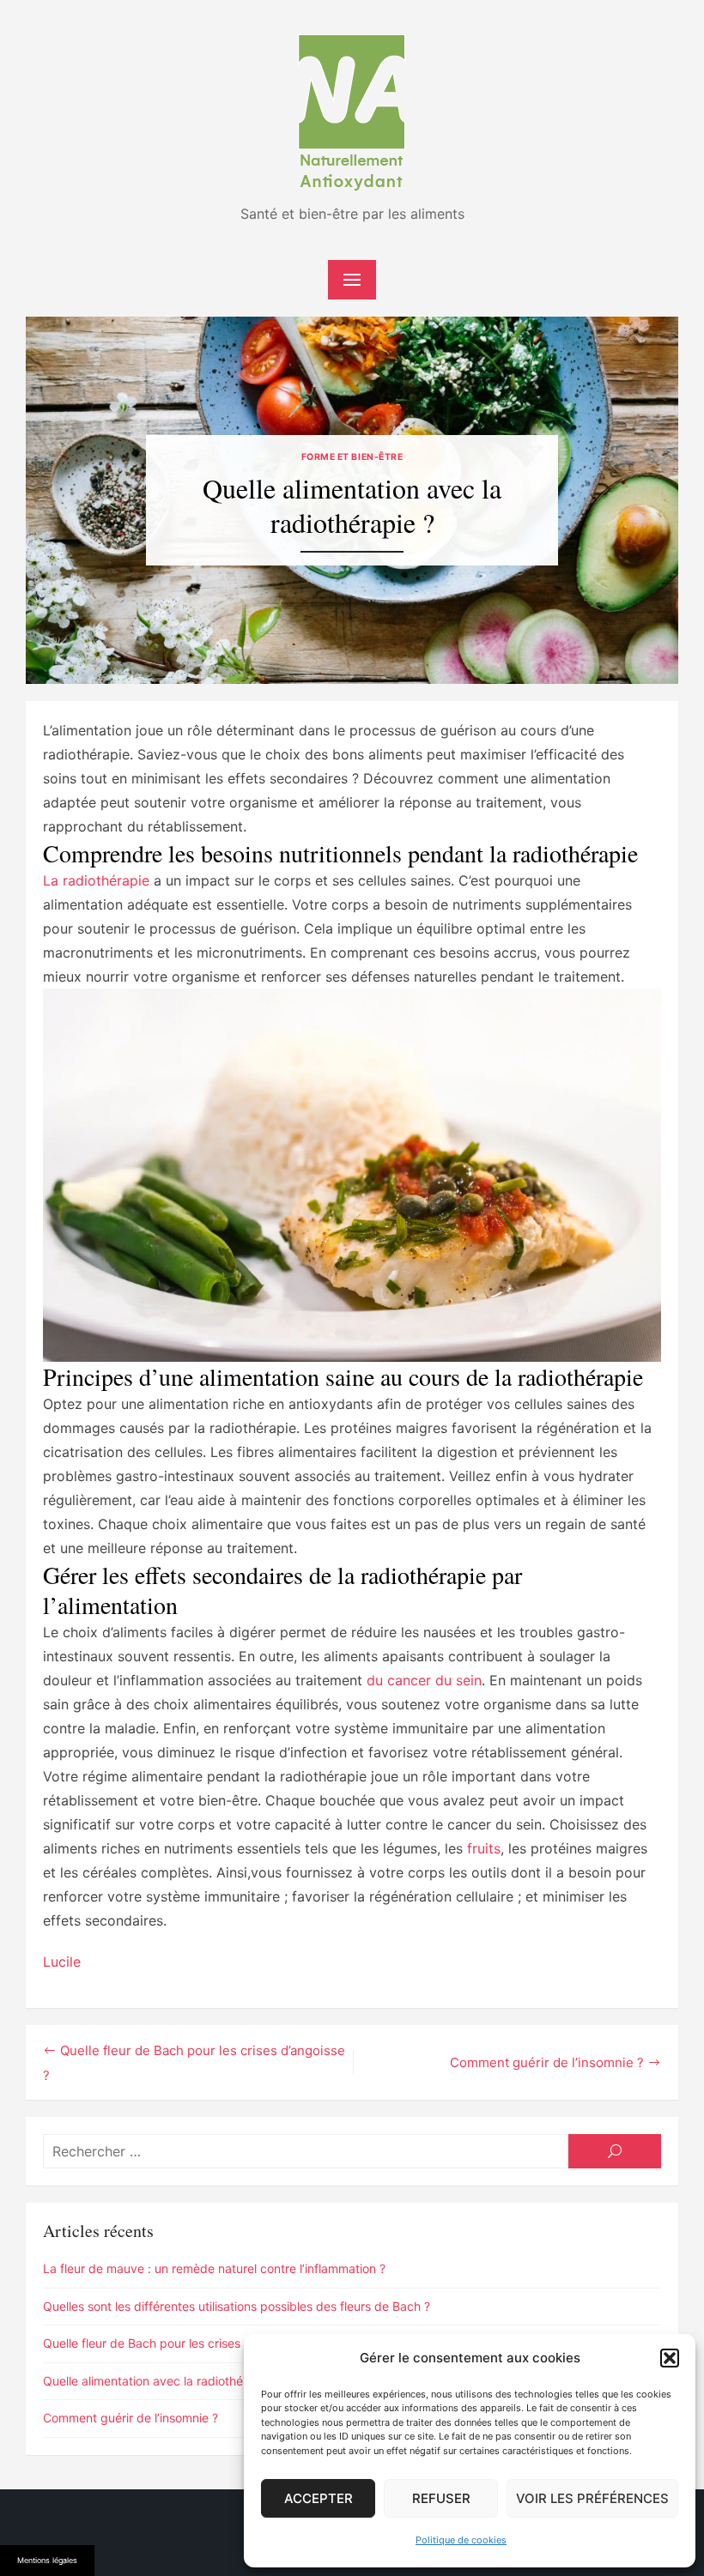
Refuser (441, 2498)
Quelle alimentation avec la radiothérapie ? (162, 2381)
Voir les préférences (592, 2498)
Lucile (62, 1962)
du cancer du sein (424, 1680)
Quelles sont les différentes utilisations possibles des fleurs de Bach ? (237, 2306)
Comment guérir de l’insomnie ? (547, 2062)
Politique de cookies (461, 2540)
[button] (670, 2358)
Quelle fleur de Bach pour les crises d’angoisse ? (178, 2343)
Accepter (319, 2498)
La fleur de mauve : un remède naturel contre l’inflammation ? (214, 2268)
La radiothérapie (96, 880)
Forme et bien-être (352, 457)
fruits (484, 1848)
